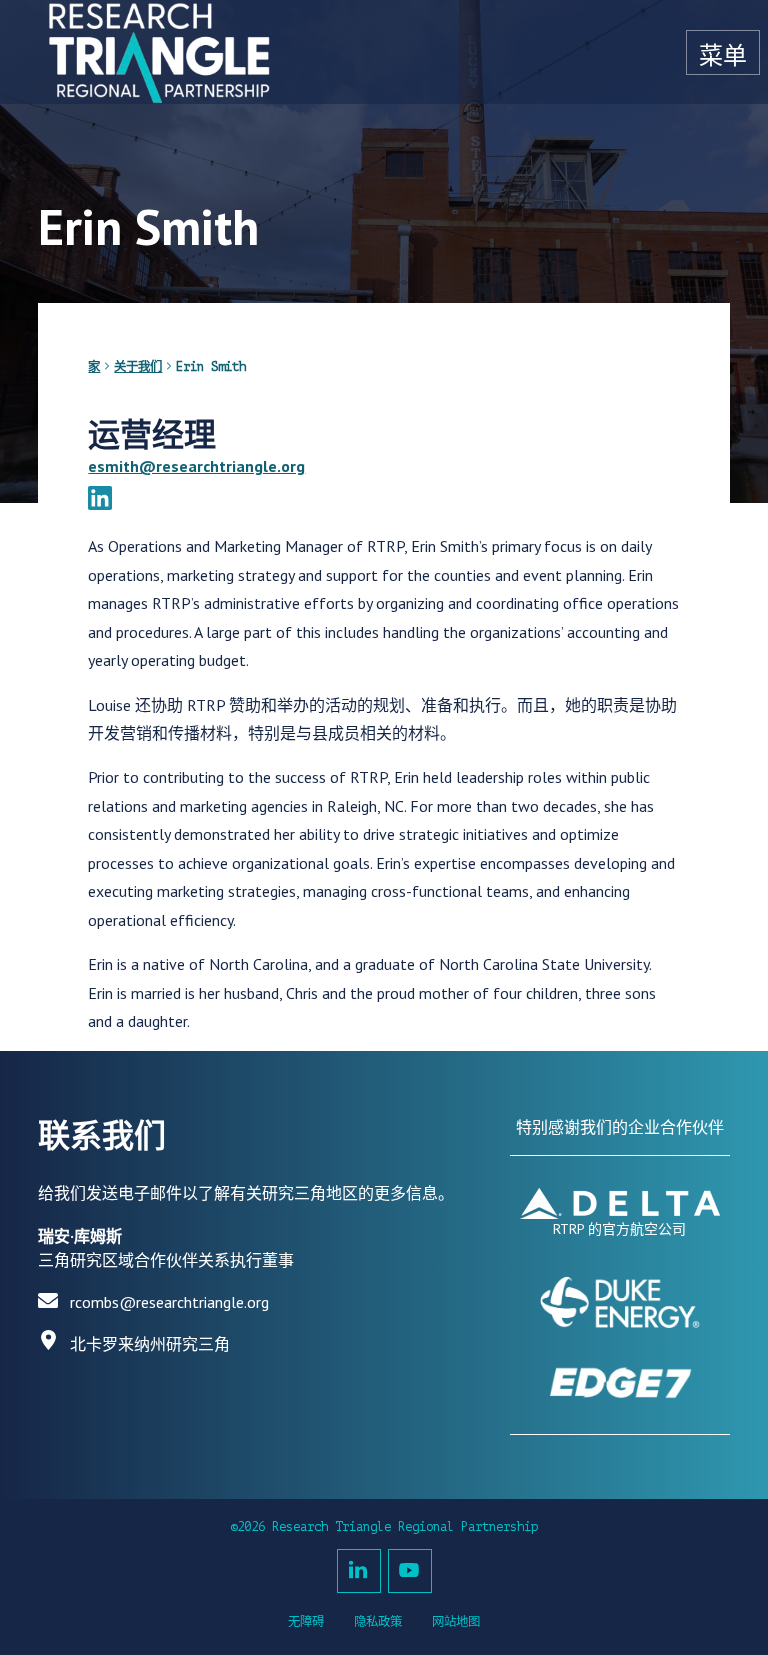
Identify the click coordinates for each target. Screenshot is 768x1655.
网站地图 (456, 1622)
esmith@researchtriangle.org (196, 466)
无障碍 (306, 1622)
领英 (359, 1571)
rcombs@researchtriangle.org (169, 1302)
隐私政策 (378, 1622)
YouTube (410, 1571)
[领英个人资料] (100, 501)
